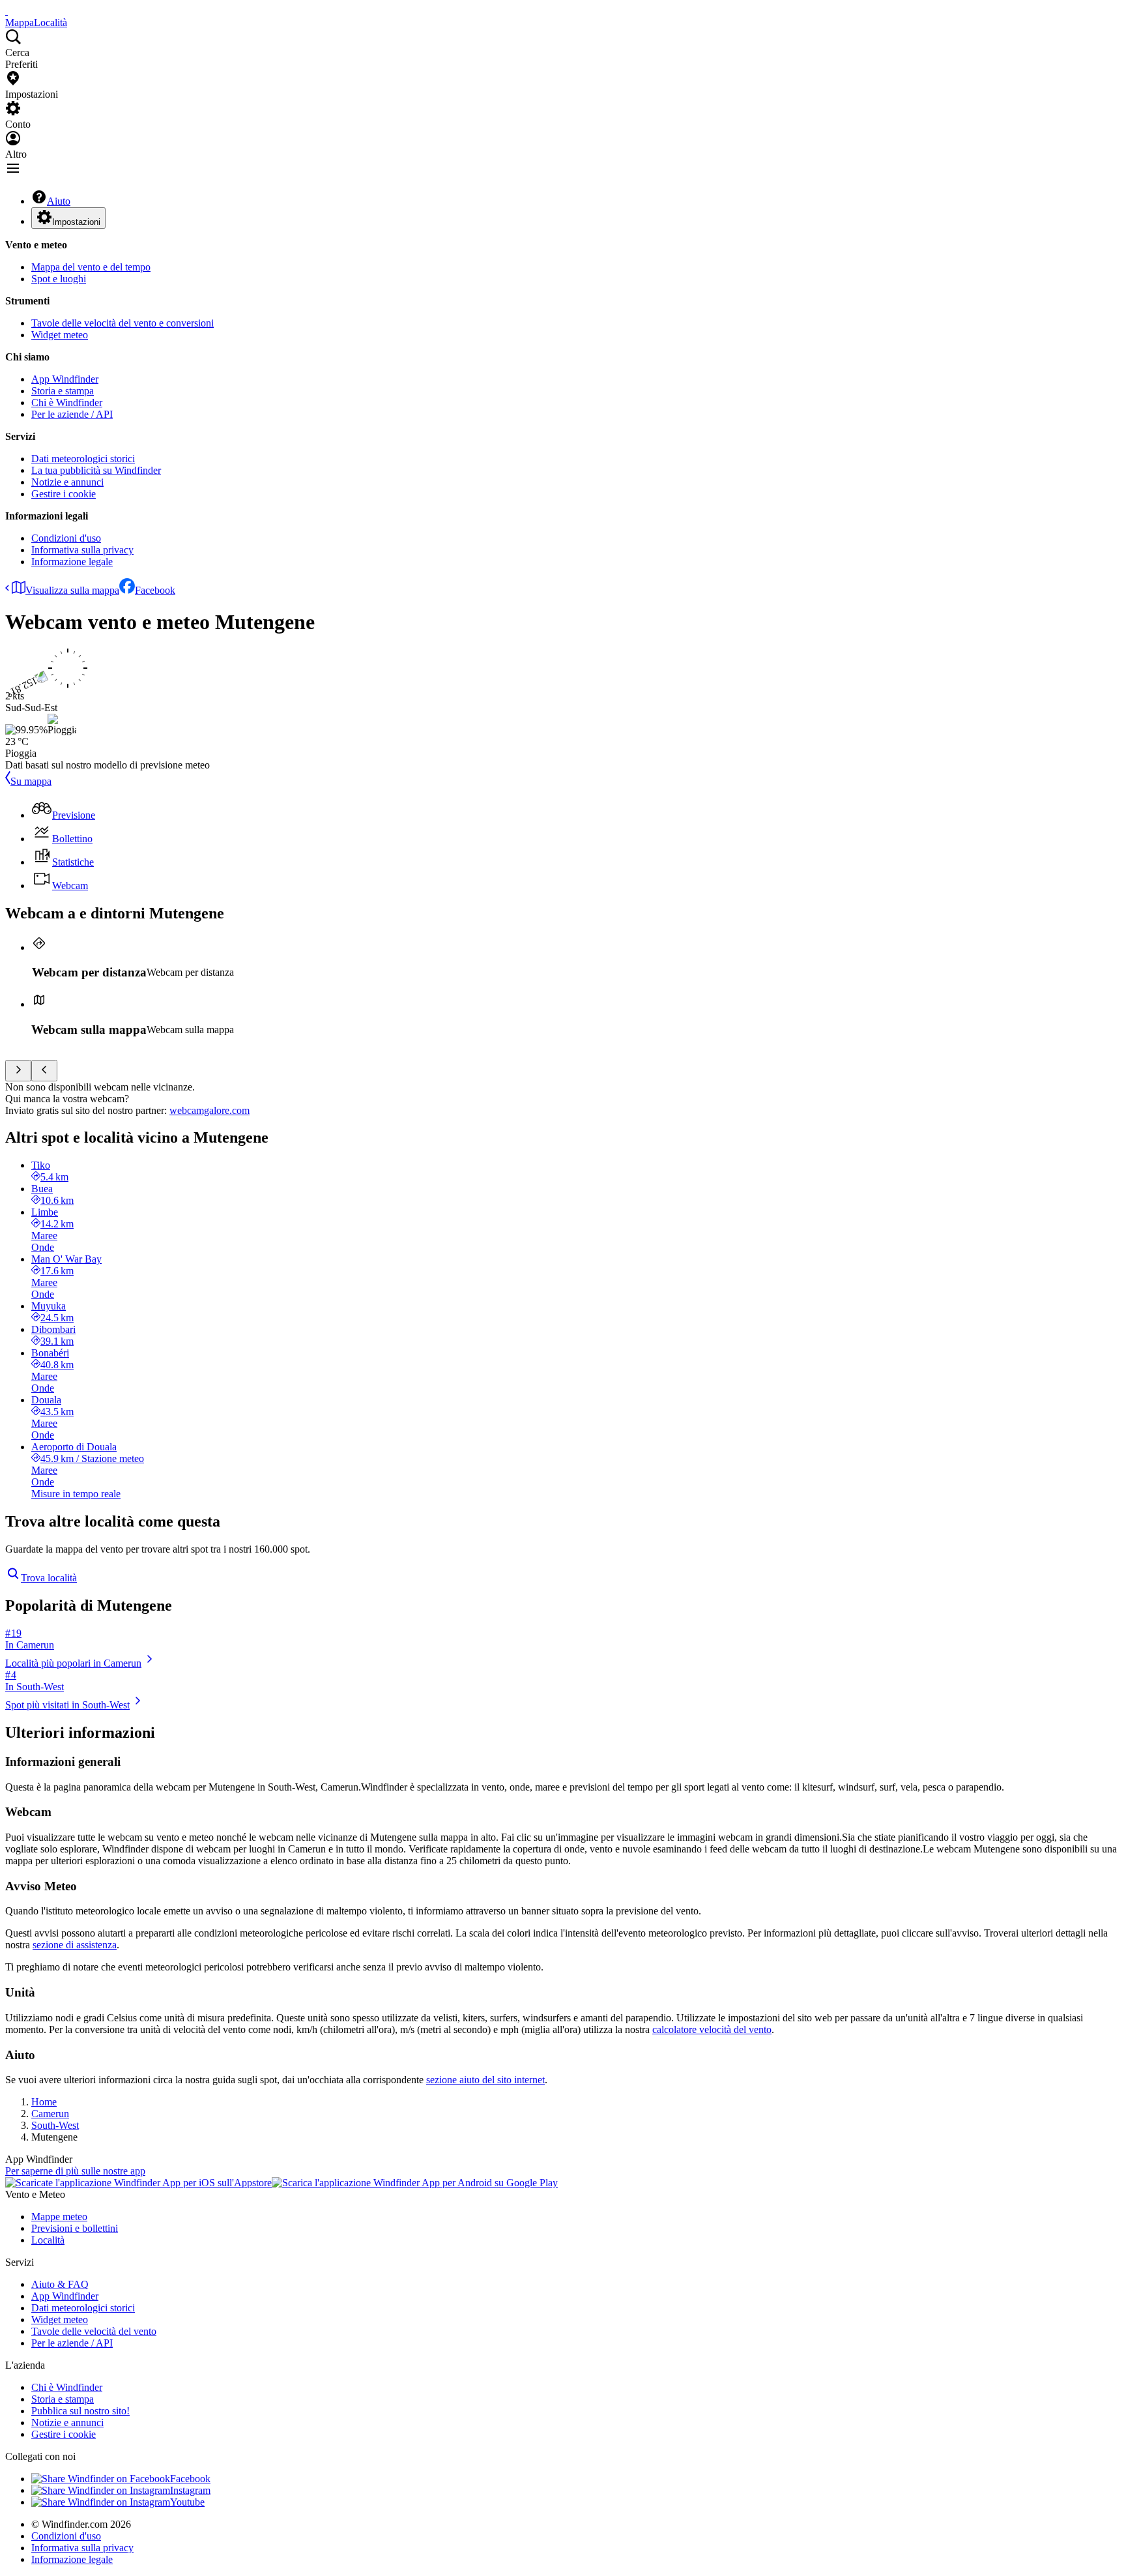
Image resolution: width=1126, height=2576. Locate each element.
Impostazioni (76, 222)
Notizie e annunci (67, 482)
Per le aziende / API (72, 414)
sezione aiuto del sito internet (485, 2080)
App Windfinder (65, 379)
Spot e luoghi (59, 279)
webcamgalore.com (209, 1110)
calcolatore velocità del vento (712, 2029)
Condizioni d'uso (66, 538)
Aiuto (59, 201)
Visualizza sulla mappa (72, 590)
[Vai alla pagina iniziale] (7, 11)
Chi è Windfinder (67, 402)
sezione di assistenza (75, 1945)
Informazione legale (72, 562)
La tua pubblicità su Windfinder (96, 470)
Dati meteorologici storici (83, 459)
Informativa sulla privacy (82, 550)
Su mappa (31, 781)
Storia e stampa (63, 391)
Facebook (155, 590)
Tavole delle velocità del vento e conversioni (123, 323)
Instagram (190, 2490)
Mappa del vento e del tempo (91, 267)
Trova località (49, 1578)
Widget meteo (60, 335)
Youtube (187, 2502)
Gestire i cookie (64, 494)
